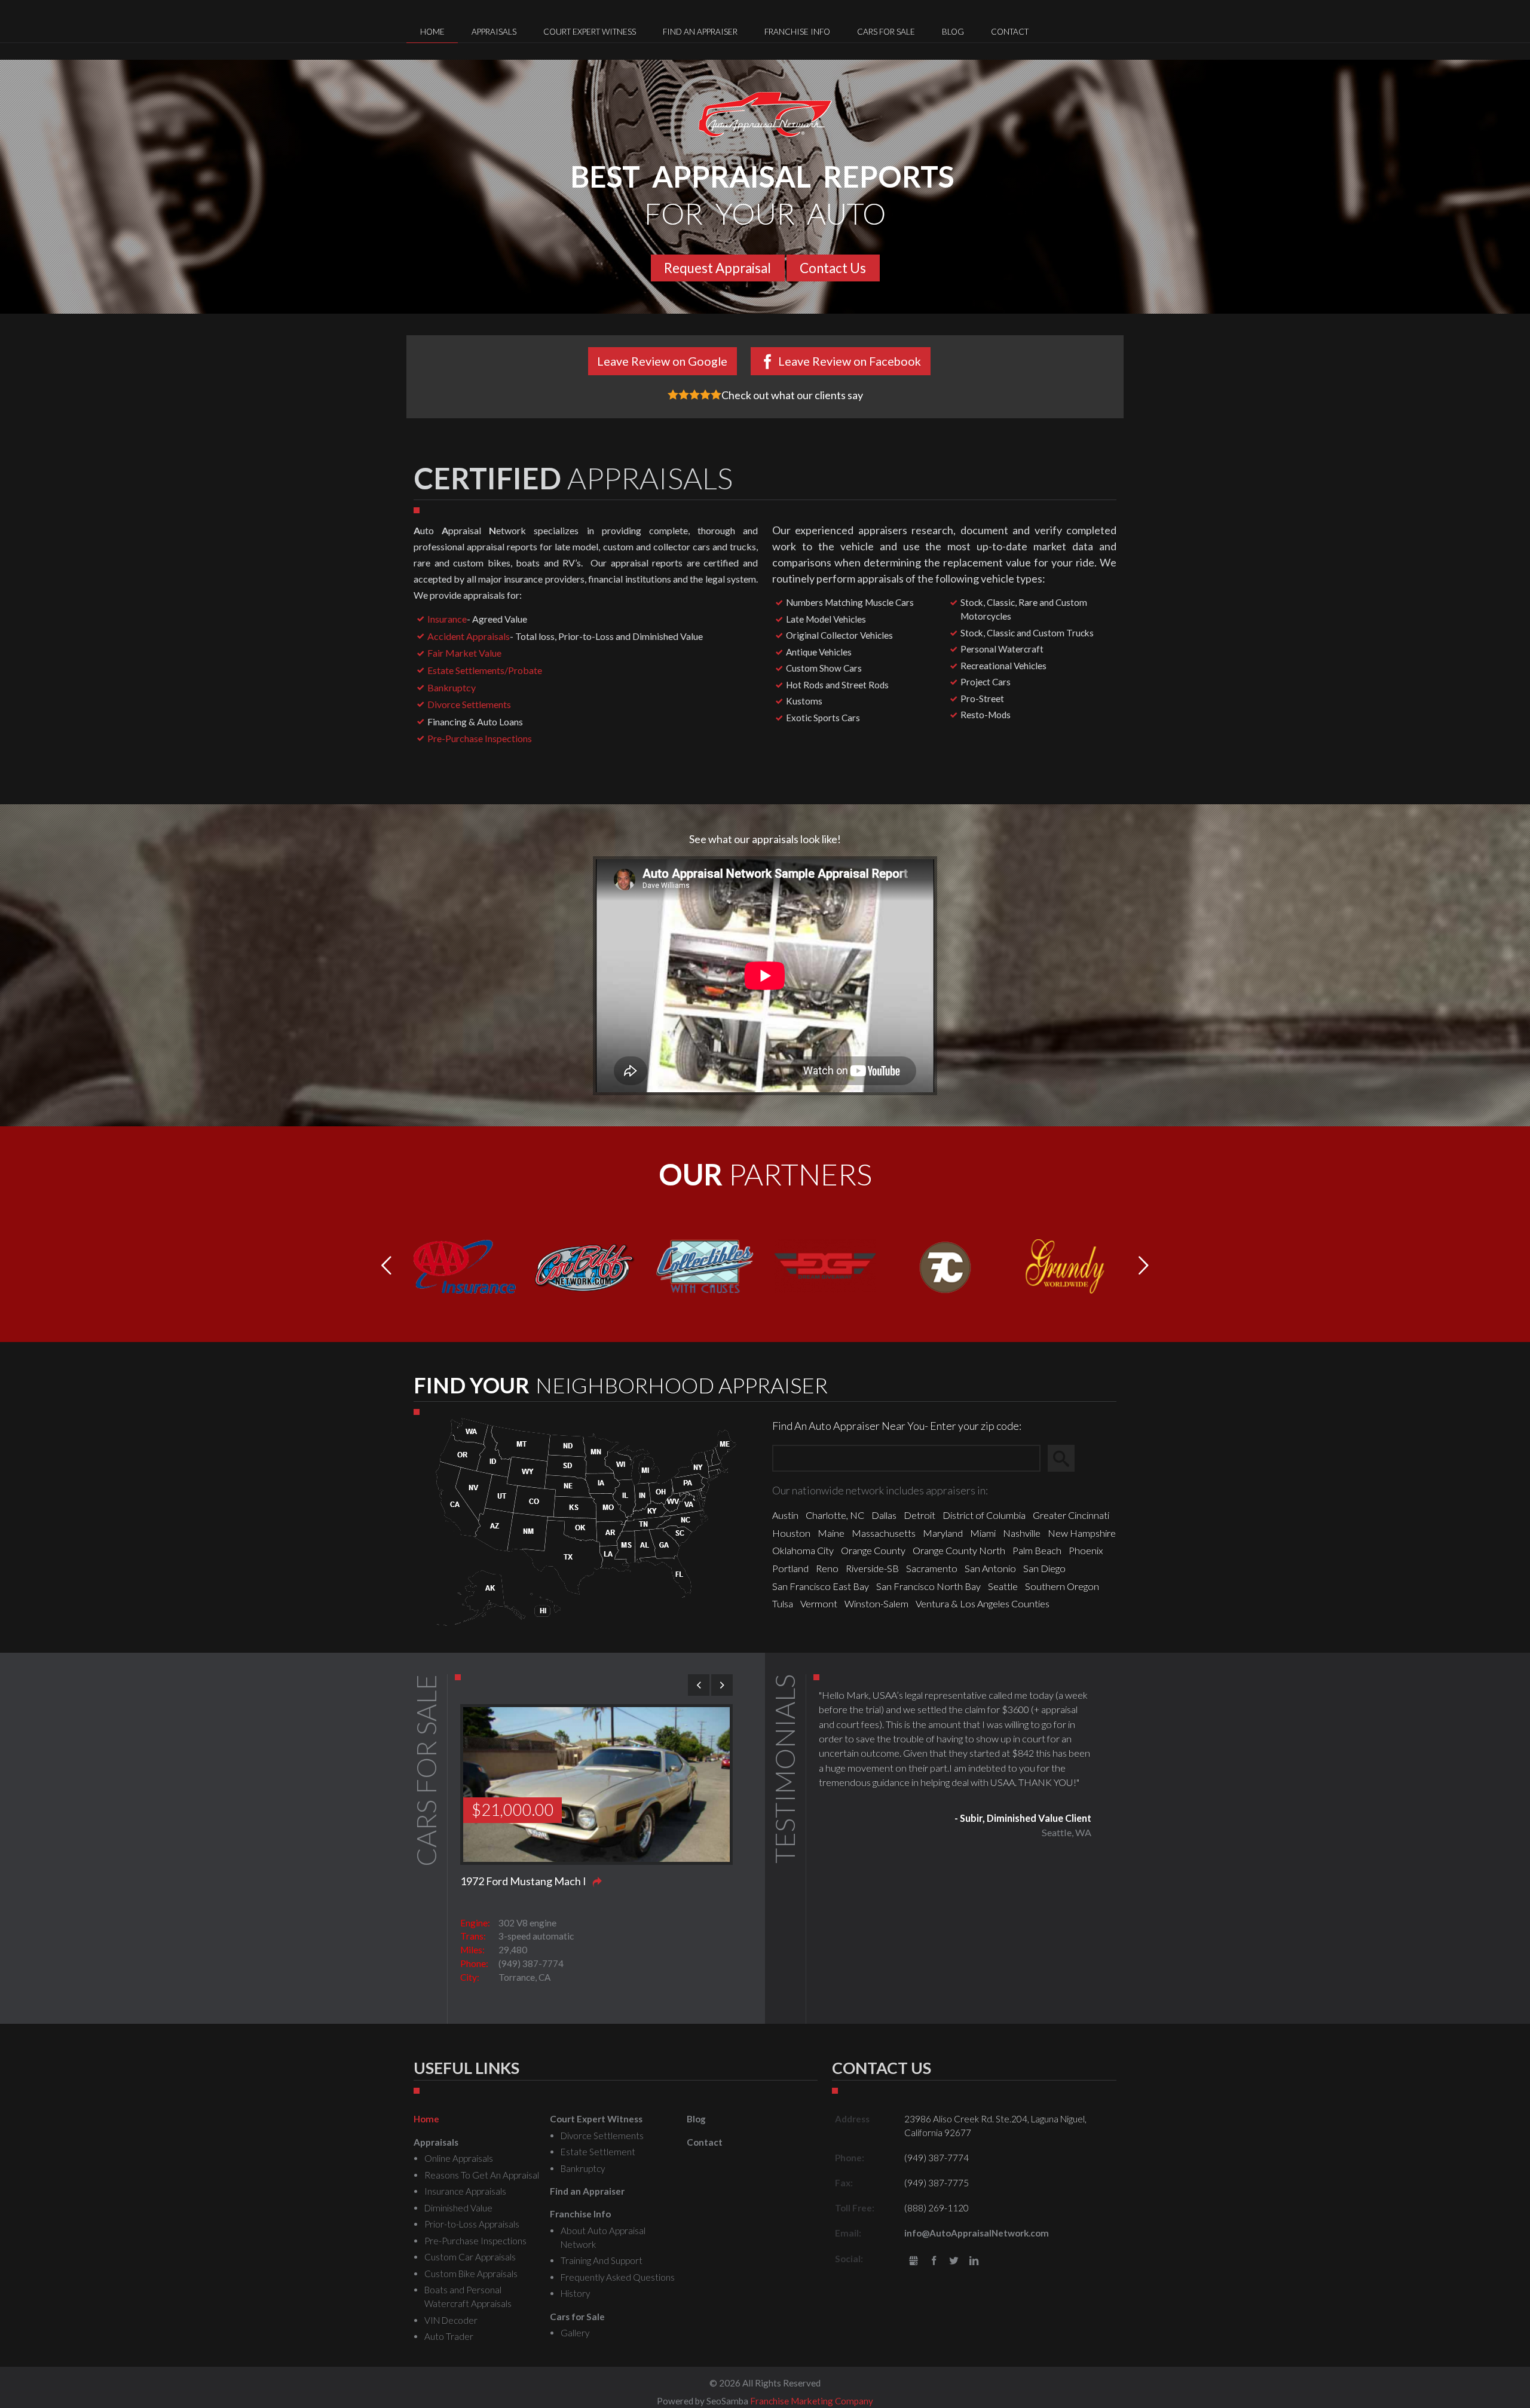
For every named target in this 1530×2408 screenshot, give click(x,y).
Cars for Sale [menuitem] (886, 32)
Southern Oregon (1062, 1586)
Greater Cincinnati (1071, 1515)
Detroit (919, 1515)
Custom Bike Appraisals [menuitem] (471, 2274)
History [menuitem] (575, 2293)
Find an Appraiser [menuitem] (700, 32)
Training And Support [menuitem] (602, 2260)
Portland (790, 1568)
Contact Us (833, 268)
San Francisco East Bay (821, 1586)
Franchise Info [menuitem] (797, 32)
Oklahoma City (803, 1550)
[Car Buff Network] (585, 1265)
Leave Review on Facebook (850, 361)
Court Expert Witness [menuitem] (590, 32)
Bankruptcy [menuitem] (583, 2168)
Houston (791, 1533)
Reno (827, 1568)
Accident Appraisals (469, 636)
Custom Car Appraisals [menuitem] (470, 2257)
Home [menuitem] (432, 32)
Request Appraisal (717, 268)
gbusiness (914, 2261)
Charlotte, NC (835, 1515)
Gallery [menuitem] (575, 2333)
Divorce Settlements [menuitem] (602, 2136)
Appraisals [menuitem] (494, 32)
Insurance (447, 619)
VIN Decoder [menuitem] (451, 2320)
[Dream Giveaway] (825, 1264)
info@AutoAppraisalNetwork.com (977, 2233)
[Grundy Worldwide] (1065, 1265)
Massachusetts (884, 1533)
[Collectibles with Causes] (705, 1265)
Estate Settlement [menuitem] (598, 2152)
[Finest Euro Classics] (945, 1265)
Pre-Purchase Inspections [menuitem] (475, 2241)
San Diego (1044, 1568)
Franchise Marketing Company (812, 2401)
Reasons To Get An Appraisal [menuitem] (482, 2175)
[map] (586, 1520)
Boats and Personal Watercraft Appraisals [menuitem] (468, 2297)
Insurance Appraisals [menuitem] (465, 2191)
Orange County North (959, 1550)
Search (1067, 1458)
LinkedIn (974, 2261)
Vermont (819, 1603)
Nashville (1022, 1533)
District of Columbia (984, 1515)
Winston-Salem (876, 1603)
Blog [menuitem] (953, 32)
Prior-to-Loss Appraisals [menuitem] (472, 2224)
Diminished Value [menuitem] (458, 2208)
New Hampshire (1082, 1533)
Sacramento (932, 1568)
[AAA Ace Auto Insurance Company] (465, 1265)
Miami (983, 1533)
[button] (1144, 1266)
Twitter (954, 2261)
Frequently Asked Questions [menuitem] (618, 2277)
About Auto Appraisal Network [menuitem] (603, 2237)
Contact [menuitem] (1010, 32)
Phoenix (1086, 1550)
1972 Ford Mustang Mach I (523, 1881)
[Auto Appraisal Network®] (765, 114)
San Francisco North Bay (928, 1586)
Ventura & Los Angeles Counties (983, 1603)
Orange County (873, 1550)
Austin (785, 1515)
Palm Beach (1037, 1550)
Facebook (934, 2261)
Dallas (884, 1515)
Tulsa (783, 1603)
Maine (831, 1533)
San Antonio (990, 1568)
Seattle (1003, 1586)
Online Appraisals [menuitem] (459, 2158)
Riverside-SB (872, 1568)
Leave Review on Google (662, 361)
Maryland (943, 1533)
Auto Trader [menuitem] (449, 2336)
